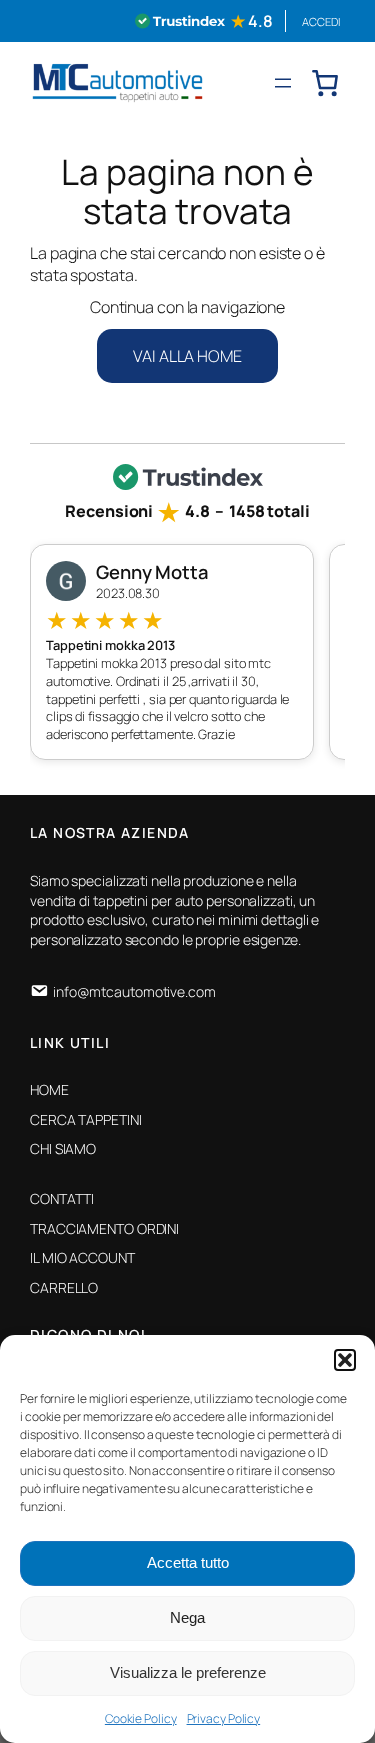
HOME (49, 1089)
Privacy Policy (224, 1718)
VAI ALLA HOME (187, 356)
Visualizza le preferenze (188, 1672)
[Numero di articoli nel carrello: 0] (325, 83)
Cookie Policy (141, 1718)
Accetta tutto (188, 1562)
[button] (345, 1360)
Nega (187, 1617)
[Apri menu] (283, 83)
